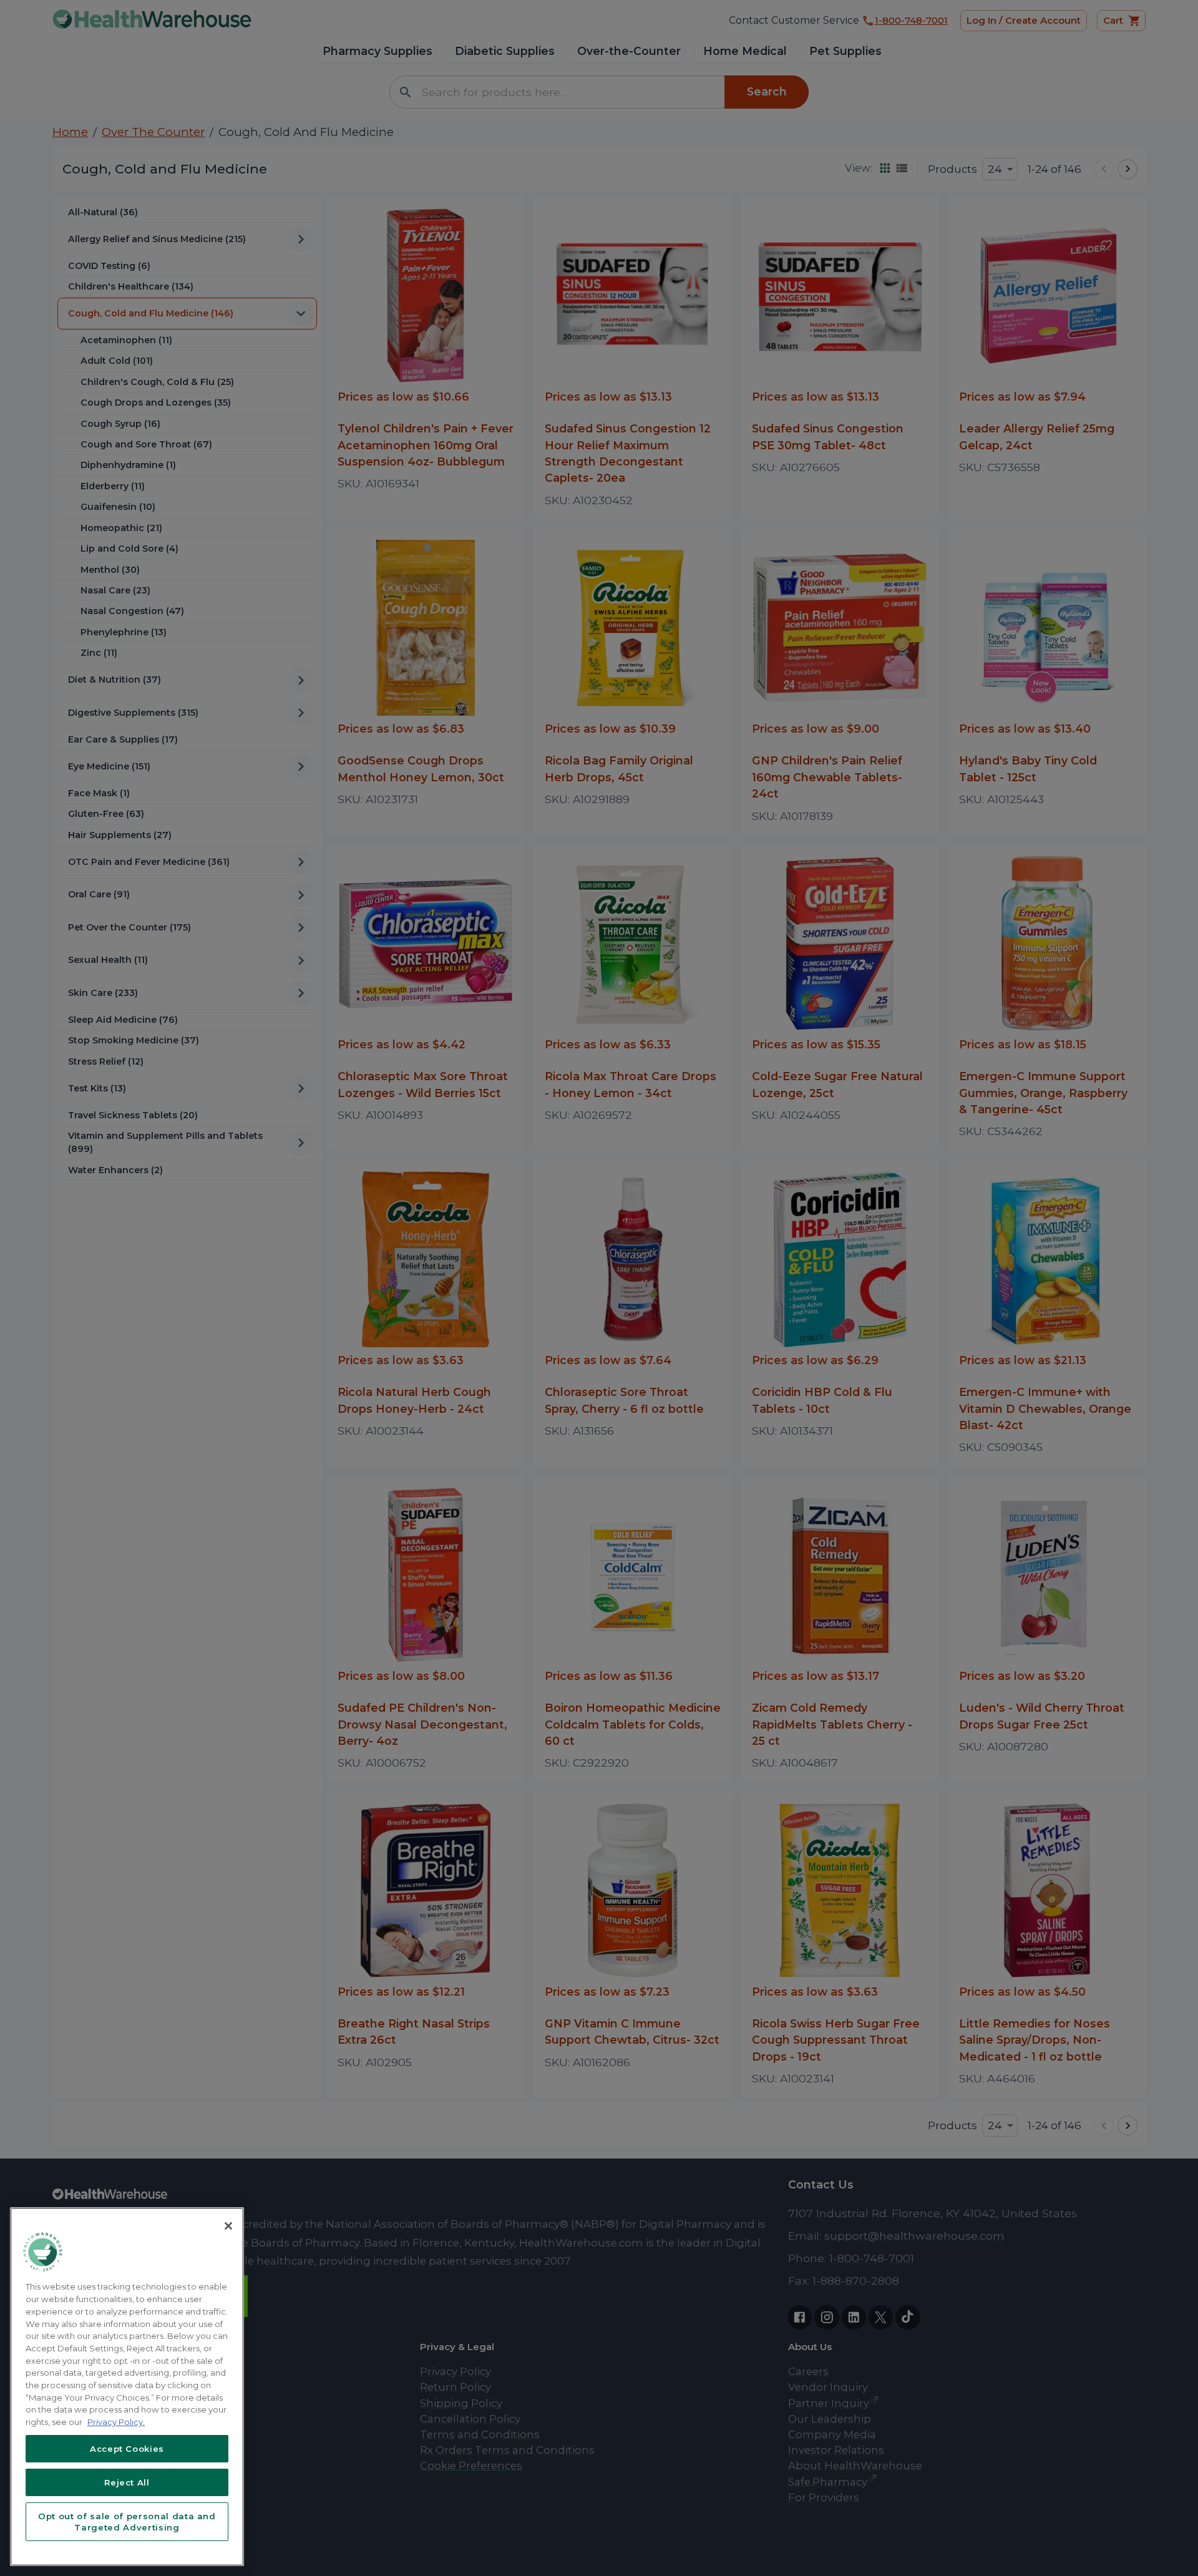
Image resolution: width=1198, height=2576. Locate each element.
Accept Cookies (127, 2449)
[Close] (228, 2226)
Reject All (127, 2482)
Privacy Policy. (116, 2422)
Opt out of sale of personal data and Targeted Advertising (127, 2522)
